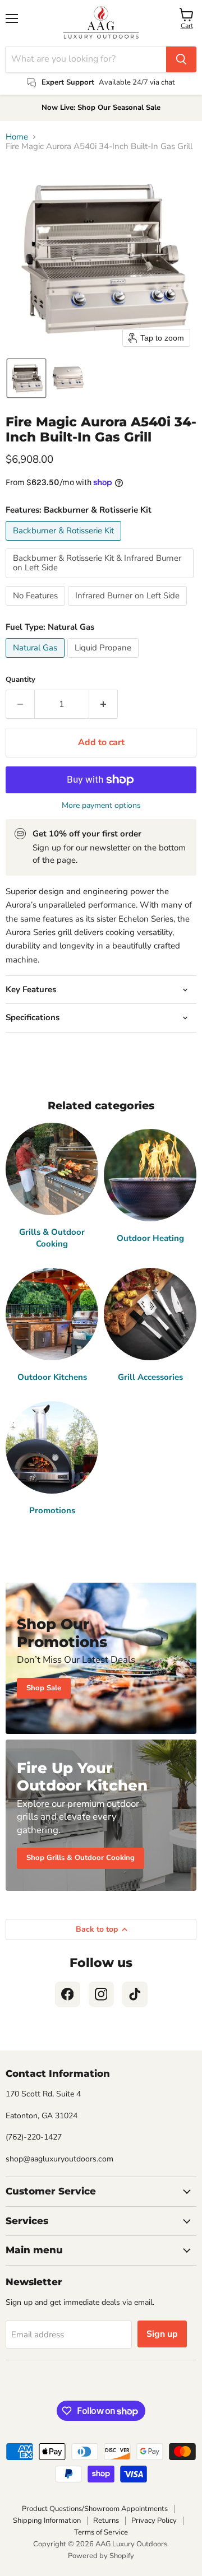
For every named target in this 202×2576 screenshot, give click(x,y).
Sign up (162, 2334)
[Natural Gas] (36, 661)
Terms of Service (101, 2532)
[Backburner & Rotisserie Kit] (65, 543)
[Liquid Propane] (104, 661)
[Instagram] (101, 1994)
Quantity (20, 680)
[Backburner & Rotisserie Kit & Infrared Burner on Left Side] (101, 581)
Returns (106, 2521)
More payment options (101, 806)
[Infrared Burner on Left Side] (129, 608)
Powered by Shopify (101, 2556)
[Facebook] (68, 1994)
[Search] (181, 59)
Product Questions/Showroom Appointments (95, 2509)
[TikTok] (135, 1994)
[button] (26, 378)
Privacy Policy (154, 2521)
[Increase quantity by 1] (104, 704)
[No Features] (37, 608)
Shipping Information (47, 2521)
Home (17, 137)
